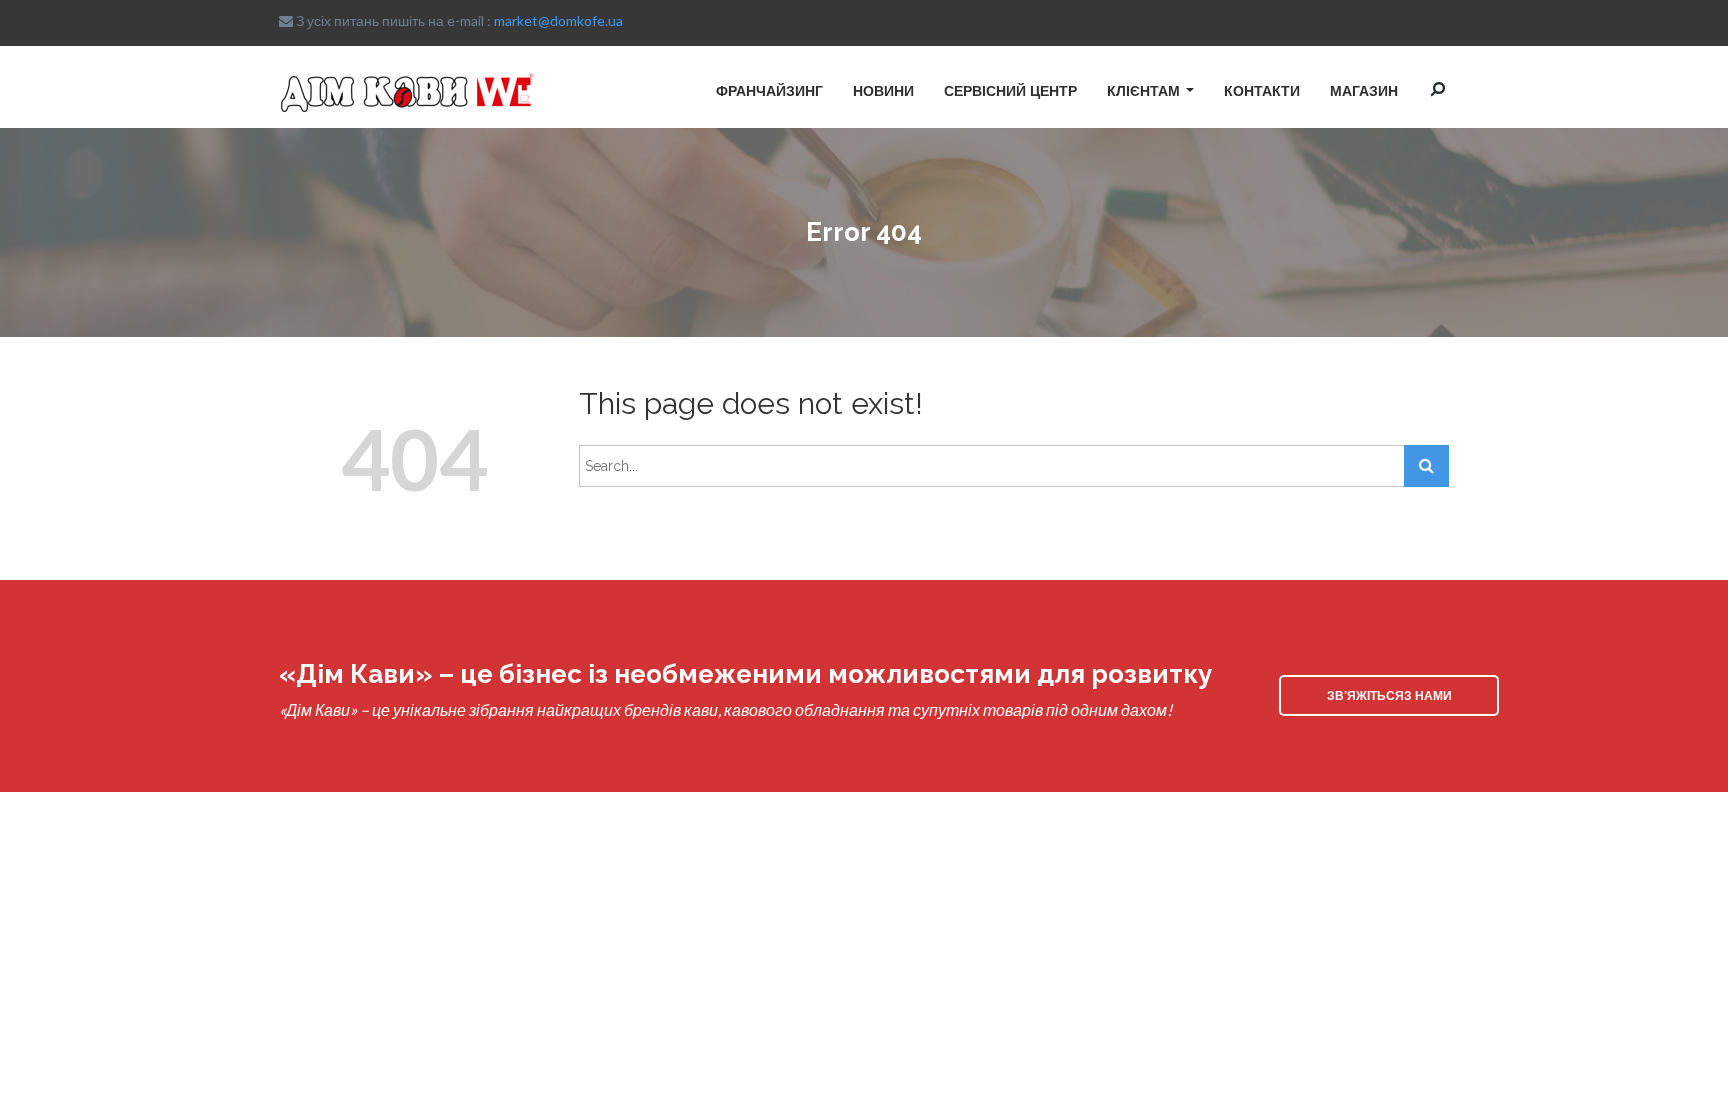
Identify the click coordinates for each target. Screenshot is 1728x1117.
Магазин (1364, 90)
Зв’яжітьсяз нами (1389, 695)
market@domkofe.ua (558, 20)
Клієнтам (1143, 90)
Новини (883, 90)
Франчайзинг (769, 90)
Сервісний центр (1010, 90)
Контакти (1262, 90)
